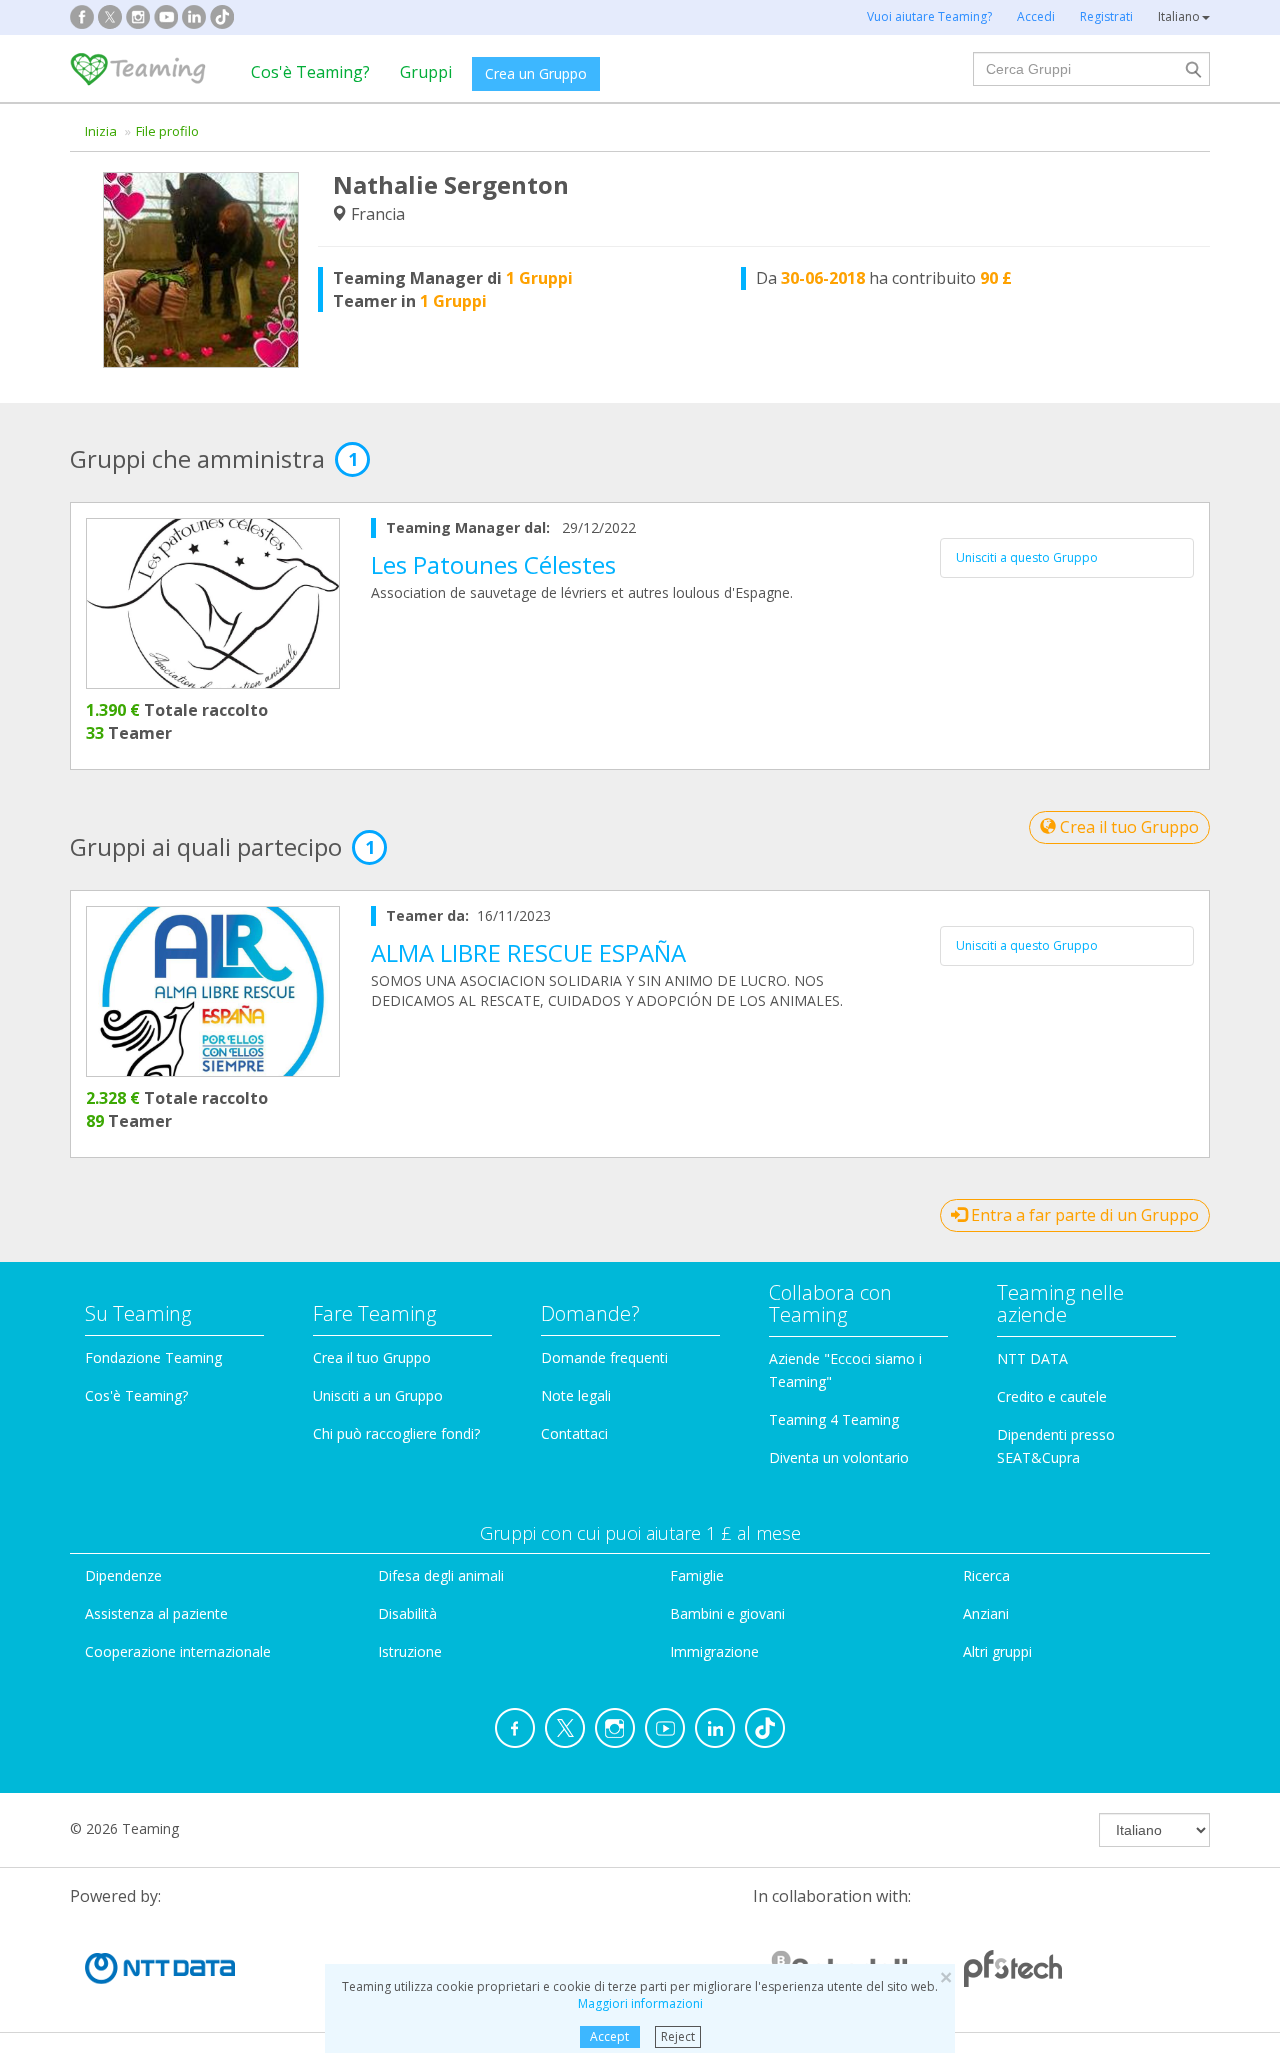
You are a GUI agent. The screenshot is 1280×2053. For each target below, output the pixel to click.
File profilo (167, 131)
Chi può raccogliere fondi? (396, 1433)
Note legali (576, 1395)
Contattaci (574, 1433)
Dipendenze (123, 1575)
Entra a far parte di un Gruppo (1083, 1215)
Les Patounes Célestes (493, 564)
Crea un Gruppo (536, 73)
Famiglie (697, 1575)
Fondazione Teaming (153, 1357)
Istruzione (410, 1651)
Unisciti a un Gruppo (378, 1395)
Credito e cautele (1052, 1396)
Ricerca (986, 1575)
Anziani (986, 1613)
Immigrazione (714, 1651)
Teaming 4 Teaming (834, 1419)
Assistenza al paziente (156, 1613)
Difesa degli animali (441, 1575)
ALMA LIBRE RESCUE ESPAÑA (528, 952)
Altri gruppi (997, 1651)
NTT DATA (1032, 1358)
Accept (609, 2036)
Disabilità (407, 1613)
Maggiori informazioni (640, 2003)
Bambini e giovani (727, 1613)
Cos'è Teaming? (310, 72)
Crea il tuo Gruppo (1127, 827)
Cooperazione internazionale (178, 1651)
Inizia (101, 131)
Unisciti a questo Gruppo (1027, 557)
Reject (678, 2036)
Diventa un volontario (839, 1457)
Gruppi (426, 72)
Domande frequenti (604, 1357)
